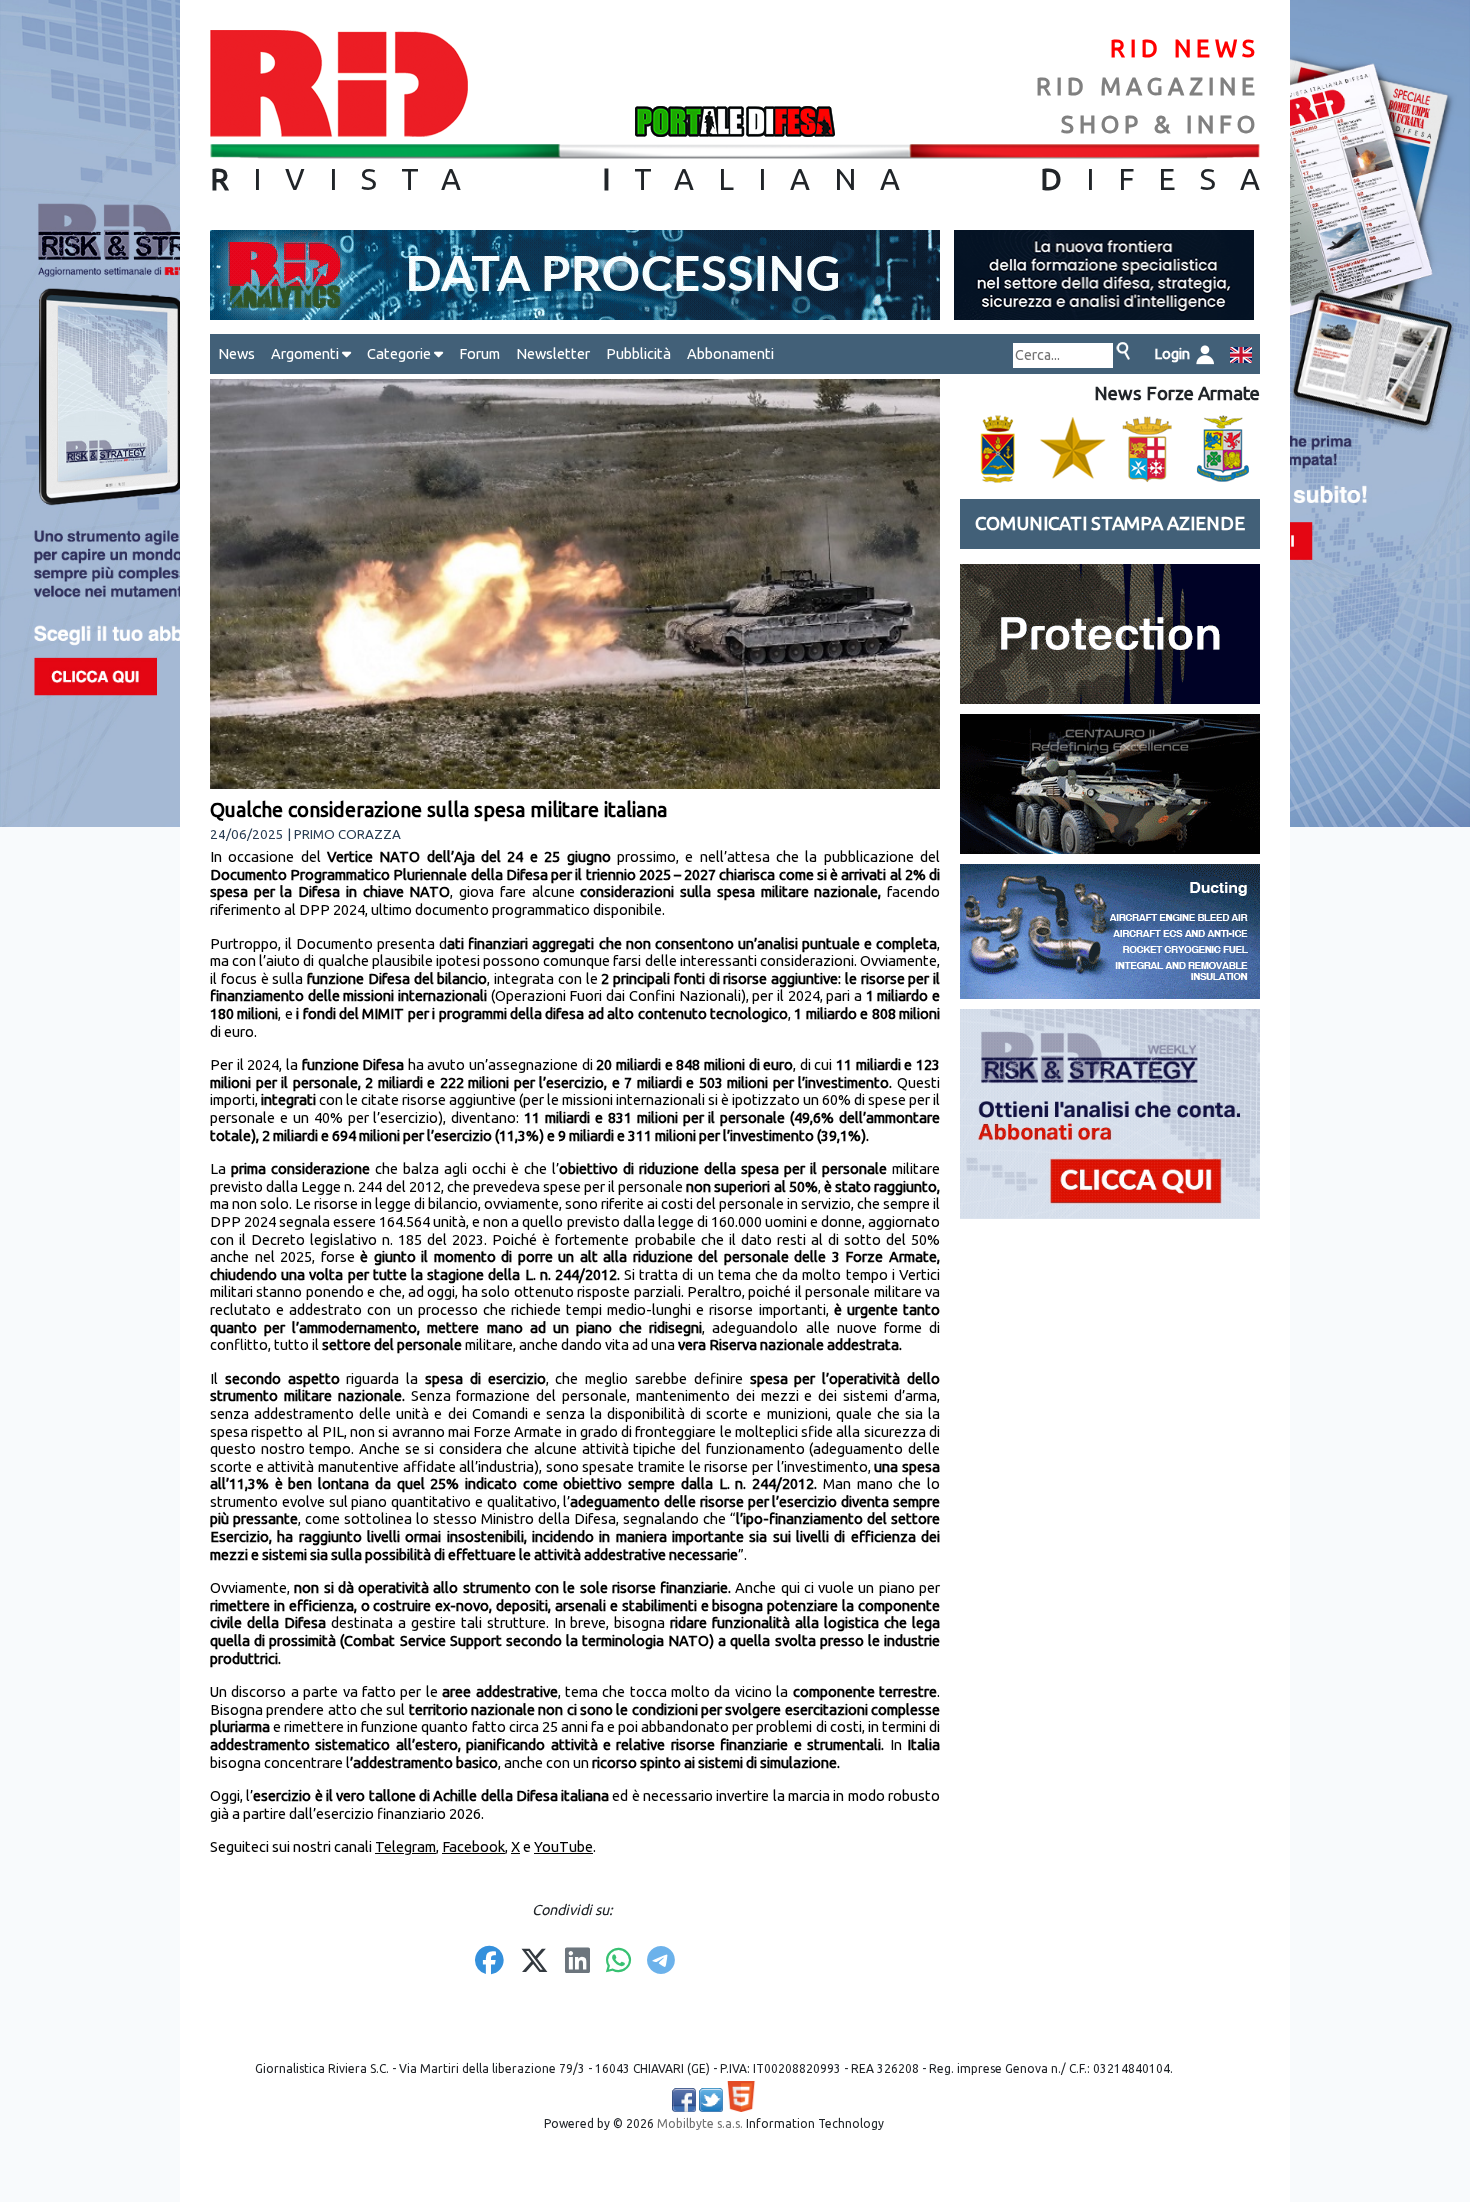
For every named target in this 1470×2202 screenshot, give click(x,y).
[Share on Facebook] (489, 1962)
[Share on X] (534, 1962)
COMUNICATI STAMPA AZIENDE (1110, 523)
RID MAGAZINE (1148, 86)
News (236, 353)
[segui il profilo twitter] (711, 2100)
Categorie (400, 353)
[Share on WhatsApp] (618, 1962)
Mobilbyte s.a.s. (700, 2123)
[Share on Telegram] (661, 1962)
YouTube (563, 1846)
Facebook (473, 1846)
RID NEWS (1185, 48)
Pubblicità (638, 353)
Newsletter (553, 353)
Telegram (405, 1846)
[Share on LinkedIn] (577, 1962)
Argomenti (306, 353)
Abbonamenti (730, 353)
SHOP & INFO (1160, 124)
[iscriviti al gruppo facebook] (684, 2100)
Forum (479, 353)
